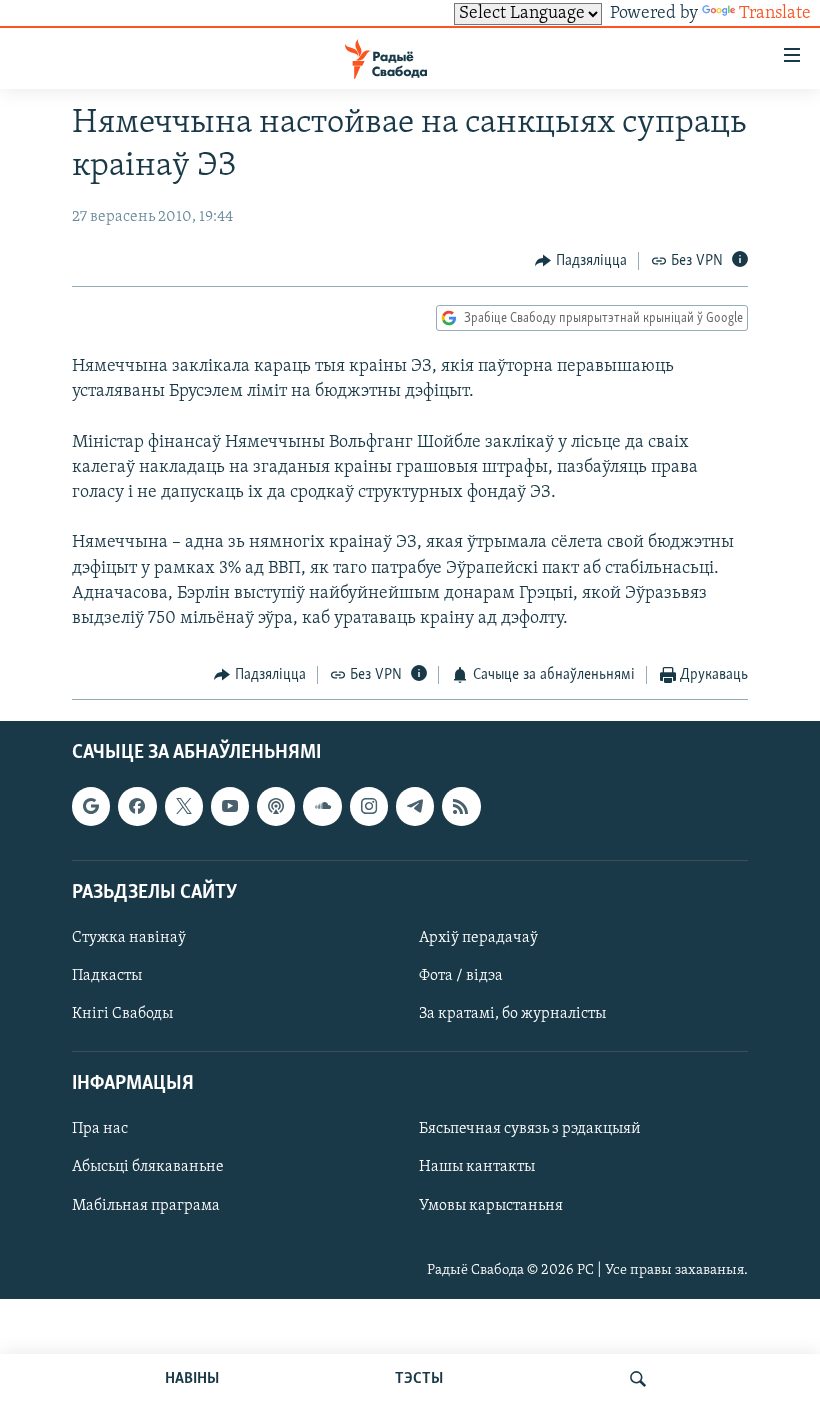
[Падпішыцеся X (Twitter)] (184, 806)
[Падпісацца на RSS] (461, 806)
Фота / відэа (461, 976)
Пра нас (100, 1129)
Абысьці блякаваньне (148, 1167)
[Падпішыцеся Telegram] (415, 806)
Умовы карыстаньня (491, 1205)
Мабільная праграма (146, 1205)
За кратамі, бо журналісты (512, 1014)
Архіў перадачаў (478, 938)
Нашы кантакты (477, 1167)
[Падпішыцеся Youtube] (230, 806)
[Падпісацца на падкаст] (276, 806)
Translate (775, 14)
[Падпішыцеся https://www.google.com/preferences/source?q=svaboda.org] (91, 806)
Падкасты (107, 976)
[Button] (581, 261)
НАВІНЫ (192, 1379)
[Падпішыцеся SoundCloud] (322, 806)
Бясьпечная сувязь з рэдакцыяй (530, 1129)
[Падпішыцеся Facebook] (137, 806)
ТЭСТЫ (419, 1379)
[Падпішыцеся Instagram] (369, 806)
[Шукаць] (638, 1379)
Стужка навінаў (129, 938)
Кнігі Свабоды (122, 1014)
